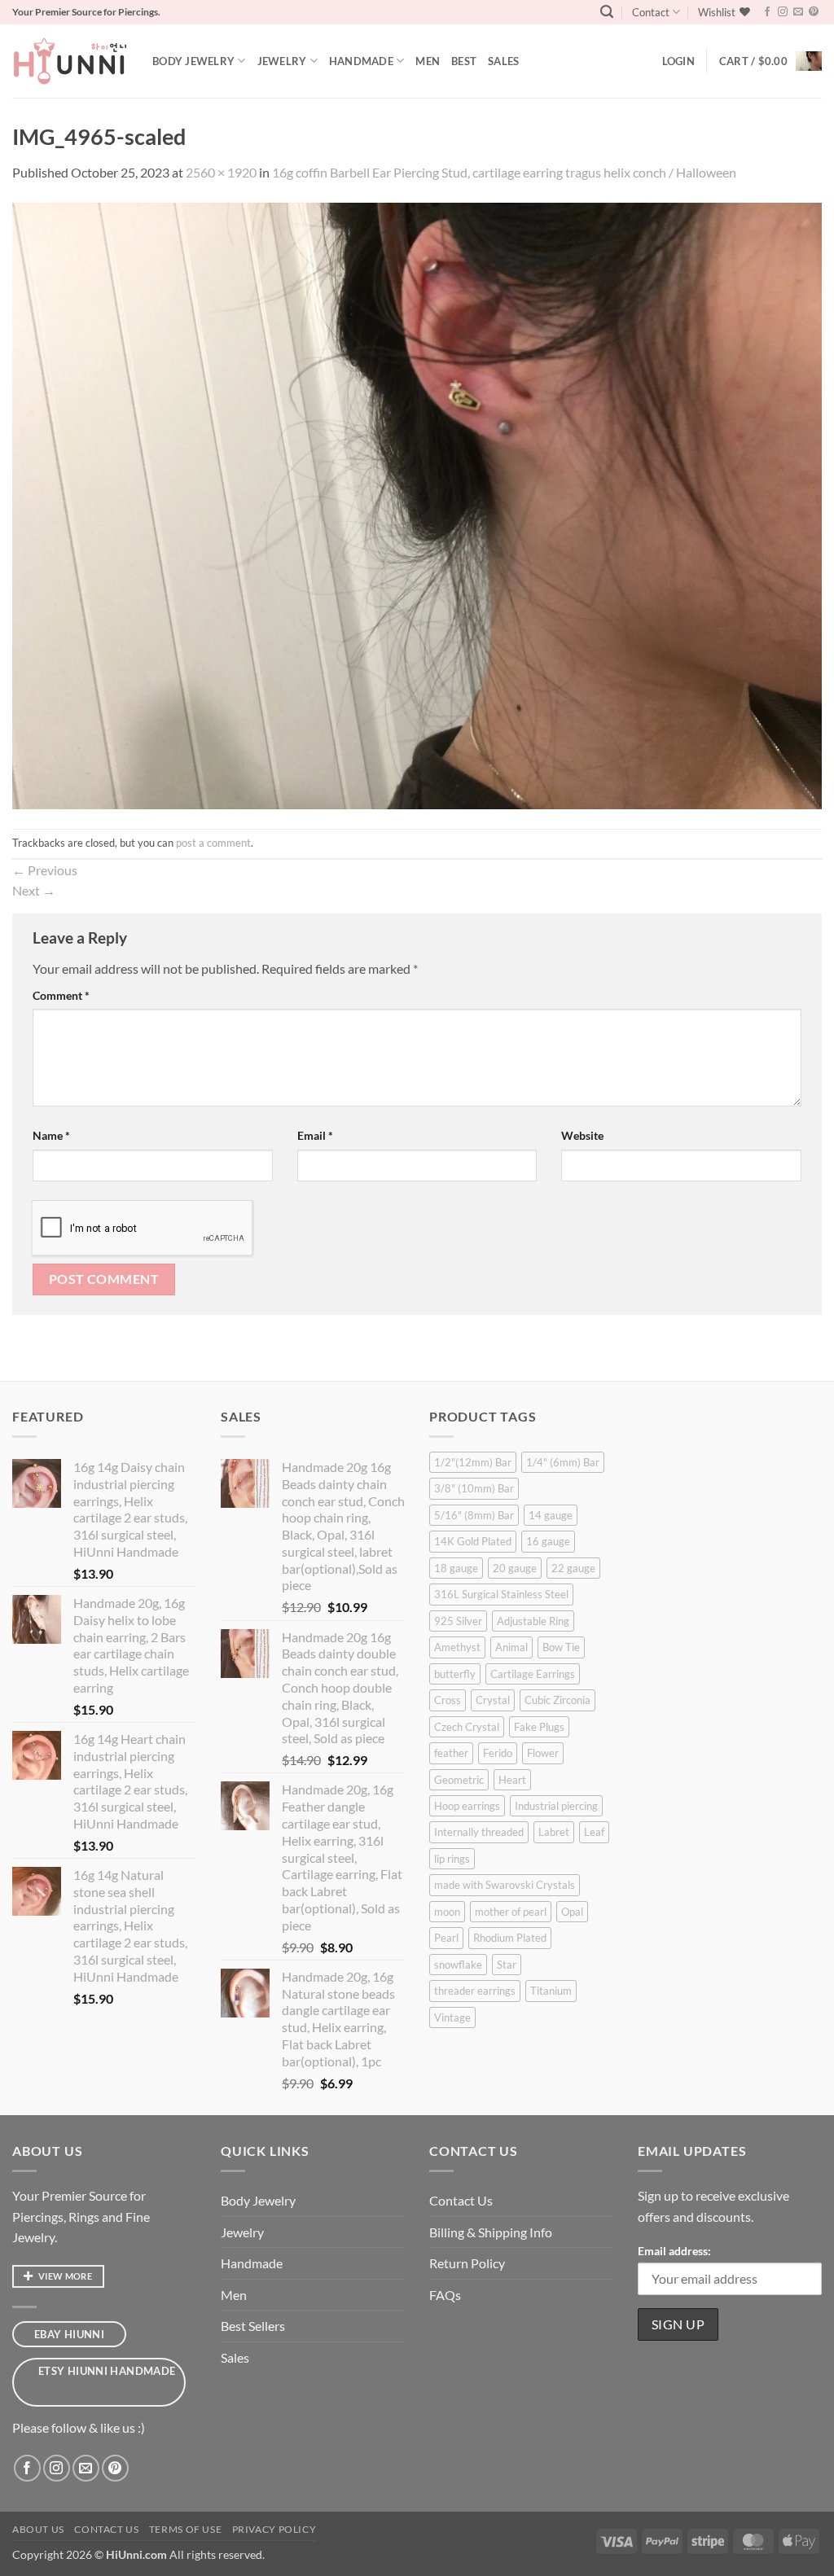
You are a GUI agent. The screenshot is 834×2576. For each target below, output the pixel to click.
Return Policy (467, 2263)
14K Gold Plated (473, 1541)
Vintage (452, 2017)
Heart (512, 1780)
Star (507, 1965)
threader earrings (475, 1991)
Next (34, 890)
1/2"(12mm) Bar (473, 1462)
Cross (448, 1700)
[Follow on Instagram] (783, 12)
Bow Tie (561, 1647)
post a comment (213, 843)
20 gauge (515, 1568)
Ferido (498, 1753)
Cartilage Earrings (533, 1674)
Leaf (594, 1832)
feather (451, 1753)
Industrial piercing (556, 1806)
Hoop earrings (467, 1806)
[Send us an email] (798, 12)
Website (582, 1135)
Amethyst (457, 1647)
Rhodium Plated (510, 1938)
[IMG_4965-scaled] (417, 504)
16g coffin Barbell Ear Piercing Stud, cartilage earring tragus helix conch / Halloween (504, 172)
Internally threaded (479, 1832)
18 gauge (456, 1568)
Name (51, 1135)
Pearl (446, 1938)
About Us (38, 2529)
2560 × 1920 (221, 172)
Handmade (361, 61)
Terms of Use (185, 2529)
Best (464, 61)
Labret (554, 1832)
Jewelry (282, 61)
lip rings (452, 1859)
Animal (511, 1647)
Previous (45, 870)
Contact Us (461, 2200)
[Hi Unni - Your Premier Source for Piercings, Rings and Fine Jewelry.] (70, 61)
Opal (572, 1912)
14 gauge (551, 1515)
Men (428, 61)
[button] (607, 12)
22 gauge (573, 1568)
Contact (651, 12)
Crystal (493, 1700)
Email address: (674, 2251)
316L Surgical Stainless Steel (501, 1594)
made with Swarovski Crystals (505, 1885)
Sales (503, 61)
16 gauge (548, 1541)
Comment (61, 995)
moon (447, 1912)
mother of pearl (511, 1912)
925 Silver (458, 1621)
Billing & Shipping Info (491, 2232)
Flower (543, 1753)
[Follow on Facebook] (767, 12)
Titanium (551, 1991)
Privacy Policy (274, 2529)
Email (315, 1135)
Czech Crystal (467, 1727)
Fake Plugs (539, 1727)
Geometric (459, 1780)
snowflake (458, 1965)
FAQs (445, 2295)
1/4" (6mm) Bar (563, 1462)
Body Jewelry (193, 61)
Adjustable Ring (533, 1621)
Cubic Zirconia (557, 1700)
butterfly (455, 1674)
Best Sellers (253, 2326)
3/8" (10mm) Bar (474, 1488)
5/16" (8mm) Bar (474, 1515)
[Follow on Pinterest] (814, 12)
